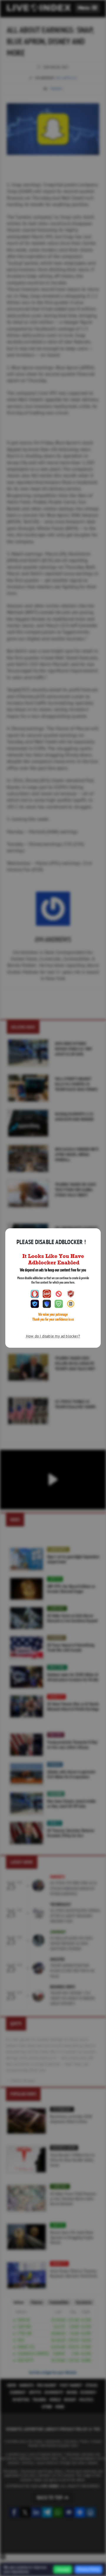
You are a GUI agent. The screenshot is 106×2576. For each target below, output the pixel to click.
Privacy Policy (88, 2569)
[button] (88, 8)
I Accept (63, 2570)
